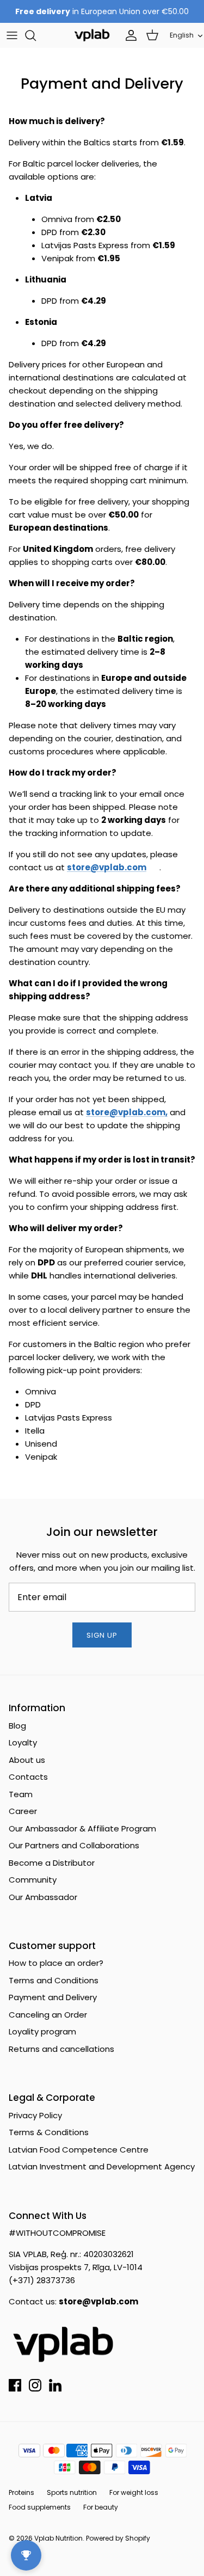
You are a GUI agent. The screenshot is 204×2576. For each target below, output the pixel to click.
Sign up (102, 1635)
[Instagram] (35, 2385)
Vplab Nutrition (58, 2538)
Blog (17, 1726)
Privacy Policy (35, 2115)
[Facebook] (15, 2385)
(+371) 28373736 (42, 2280)
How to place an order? (56, 1963)
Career (23, 1811)
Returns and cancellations (61, 2049)
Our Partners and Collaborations (74, 1845)
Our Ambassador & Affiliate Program (82, 1828)
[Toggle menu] (12, 35)
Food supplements (40, 2507)
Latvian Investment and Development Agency (102, 2166)
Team (21, 1794)
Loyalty (23, 1742)
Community (33, 1880)
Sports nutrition (72, 2492)
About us (27, 1760)
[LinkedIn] (55, 2385)
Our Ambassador (43, 1897)
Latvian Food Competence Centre (79, 2150)
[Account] (128, 35)
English (182, 35)
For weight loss (134, 2492)
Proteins (21, 2492)
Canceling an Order (48, 2015)
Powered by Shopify (118, 2538)
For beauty (101, 2507)
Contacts (28, 1777)
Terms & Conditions (49, 2132)
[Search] (36, 35)
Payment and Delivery (53, 1997)
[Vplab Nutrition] (92, 35)
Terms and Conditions (54, 1980)
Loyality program (42, 2031)
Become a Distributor (52, 1863)
